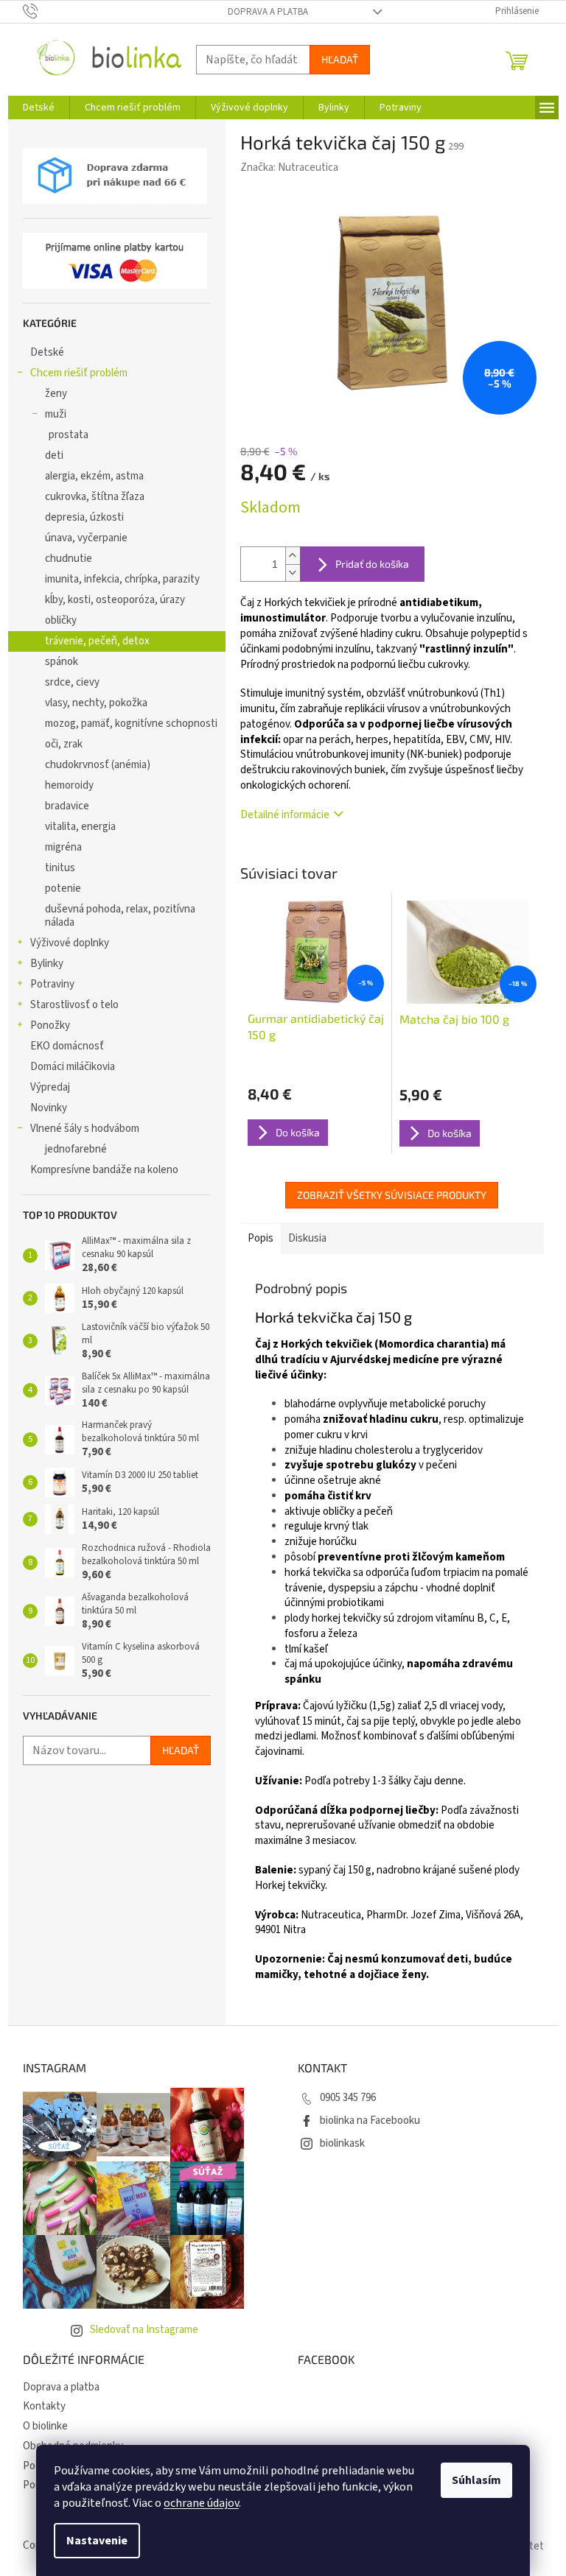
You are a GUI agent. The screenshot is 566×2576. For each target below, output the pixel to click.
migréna (63, 847)
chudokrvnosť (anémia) (98, 765)
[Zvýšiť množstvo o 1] (293, 556)
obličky (61, 620)
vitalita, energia (80, 827)
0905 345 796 (348, 2098)
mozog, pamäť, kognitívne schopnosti (131, 724)
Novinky (49, 1108)
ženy (56, 394)
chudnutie (69, 559)
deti (54, 455)
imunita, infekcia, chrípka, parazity (122, 579)
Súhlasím (476, 2480)
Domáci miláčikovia (73, 1067)
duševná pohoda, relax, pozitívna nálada (120, 916)
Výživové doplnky (70, 943)
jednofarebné (76, 1149)
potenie (63, 888)
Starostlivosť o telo (74, 1005)
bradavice (67, 806)
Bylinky (47, 964)
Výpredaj (50, 1087)
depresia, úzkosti (84, 517)
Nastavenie (97, 2541)
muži (56, 414)
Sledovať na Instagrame (144, 2330)
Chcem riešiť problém (79, 373)
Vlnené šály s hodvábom (85, 1129)
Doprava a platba (268, 12)
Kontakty (44, 2406)
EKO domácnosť (67, 1046)
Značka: (289, 168)
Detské (47, 352)
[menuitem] (39, 108)
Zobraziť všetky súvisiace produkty (392, 1195)
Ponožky (50, 1025)
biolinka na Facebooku (370, 2121)
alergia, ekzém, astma (94, 476)
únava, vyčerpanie (86, 538)
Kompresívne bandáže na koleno (104, 1170)
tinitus (60, 868)
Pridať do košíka (372, 564)
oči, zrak (64, 744)
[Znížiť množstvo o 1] (293, 573)
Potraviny (52, 984)
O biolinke (45, 2426)
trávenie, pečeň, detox (97, 641)
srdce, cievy (72, 682)
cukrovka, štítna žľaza (95, 497)
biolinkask (342, 2143)
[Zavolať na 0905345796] (45, 11)
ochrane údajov (201, 2503)
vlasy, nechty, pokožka (96, 703)
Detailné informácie (285, 815)
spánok (62, 662)
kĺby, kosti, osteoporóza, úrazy (115, 600)
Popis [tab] (261, 1238)
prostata (69, 435)
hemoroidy (69, 785)
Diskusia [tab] (307, 1238)
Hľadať (340, 59)
